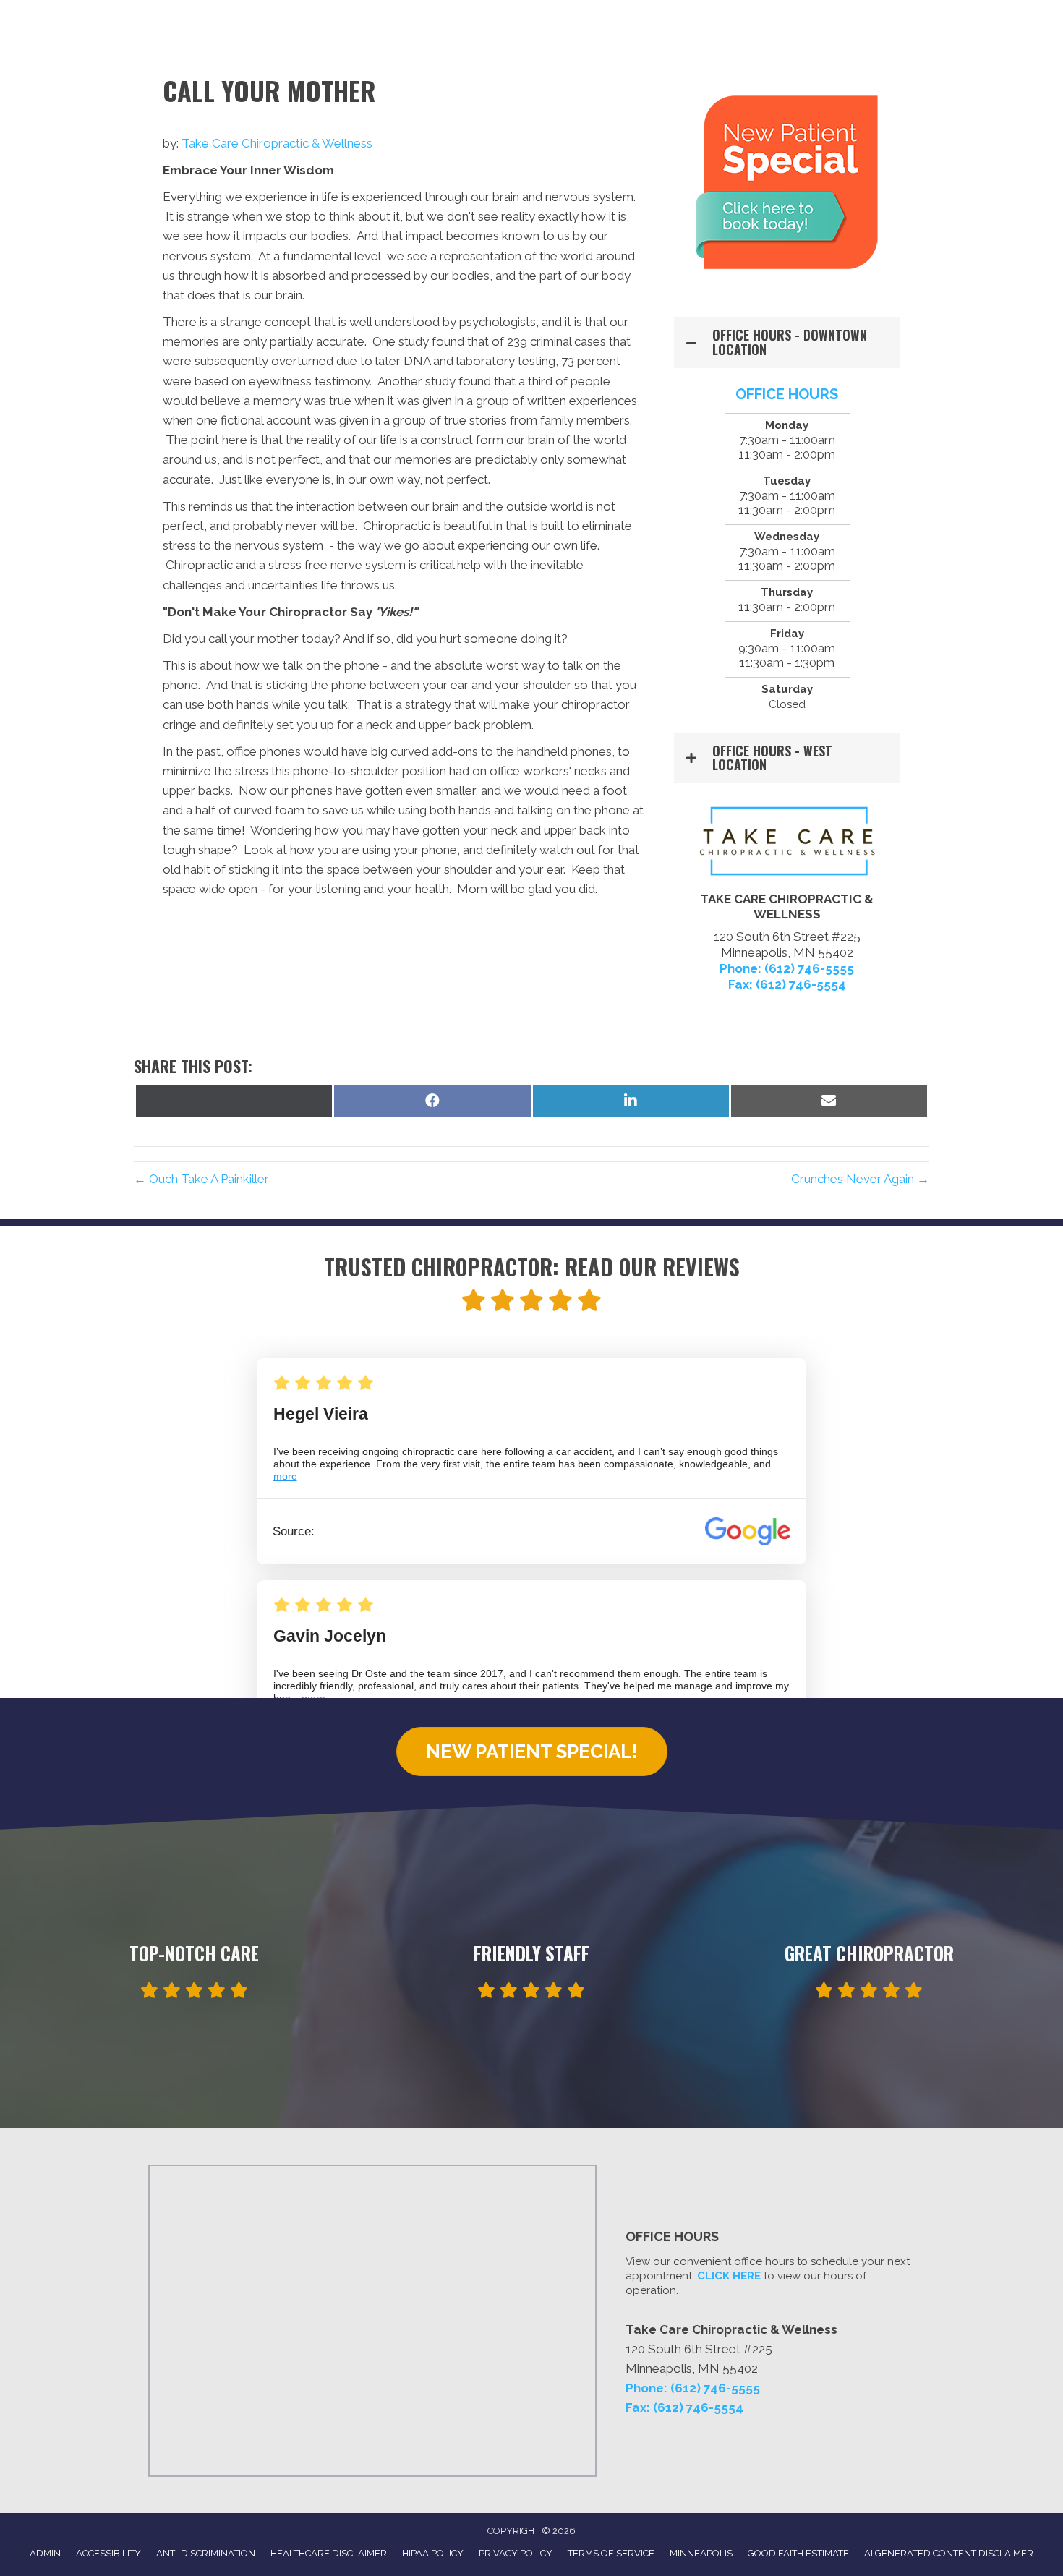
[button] (787, 343)
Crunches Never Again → (860, 1179)
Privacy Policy (516, 2553)
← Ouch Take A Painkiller (201, 1179)
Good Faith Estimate (798, 2553)
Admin (45, 2553)
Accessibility (108, 2553)
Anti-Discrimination (206, 2553)
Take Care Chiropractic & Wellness (277, 143)
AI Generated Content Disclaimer (949, 2553)
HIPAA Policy (433, 2553)
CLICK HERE (729, 2276)
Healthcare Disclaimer (329, 2553)
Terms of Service (611, 2553)
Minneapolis (701, 2553)
